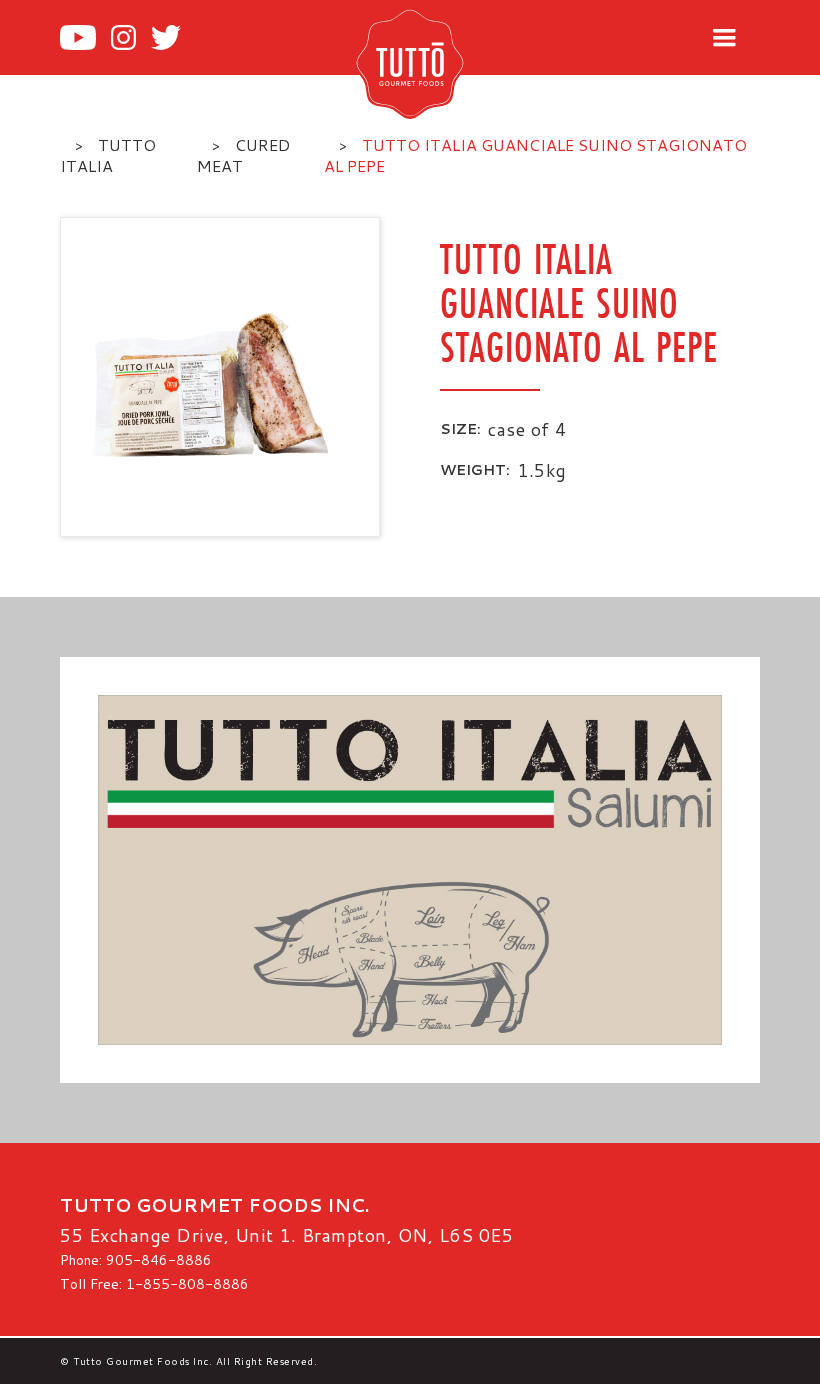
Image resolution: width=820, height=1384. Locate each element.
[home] (442, 63)
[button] (724, 38)
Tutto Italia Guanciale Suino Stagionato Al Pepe (535, 155)
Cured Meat (243, 155)
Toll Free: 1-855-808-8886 (154, 1284)
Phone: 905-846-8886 (136, 1260)
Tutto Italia (108, 155)
